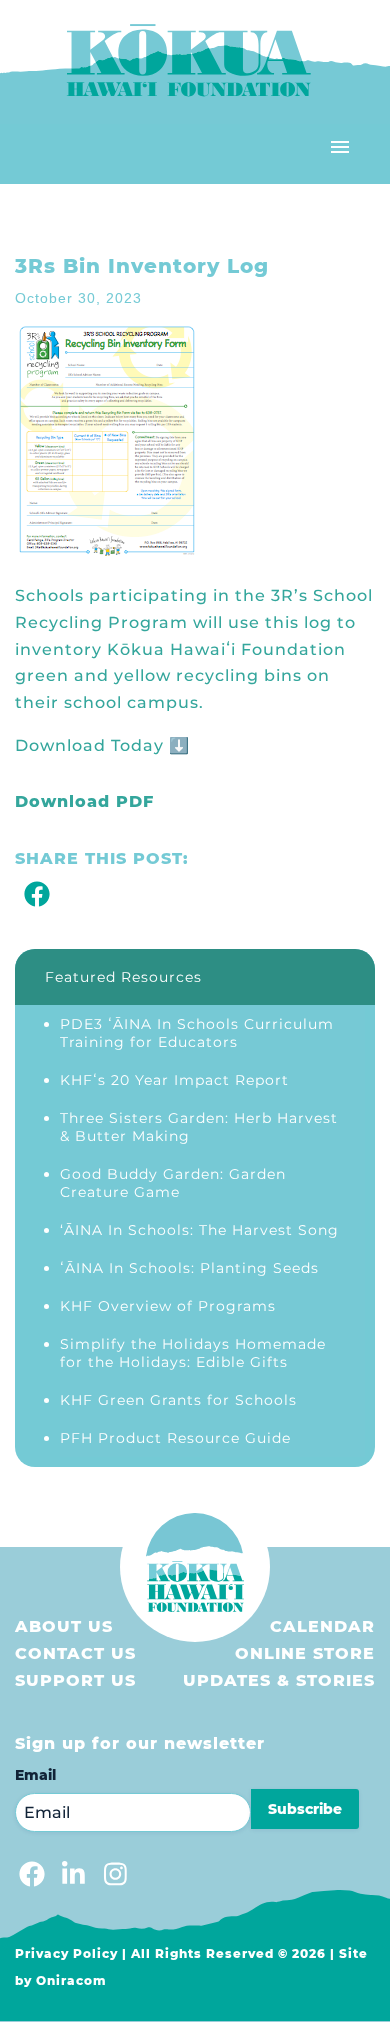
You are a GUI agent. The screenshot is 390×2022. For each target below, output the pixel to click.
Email (35, 1775)
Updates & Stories (279, 1680)
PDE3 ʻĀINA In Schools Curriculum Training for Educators (197, 1033)
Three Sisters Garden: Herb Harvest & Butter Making (199, 1127)
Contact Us (75, 1653)
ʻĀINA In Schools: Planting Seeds (189, 1268)
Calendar (322, 1626)
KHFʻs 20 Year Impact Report (174, 1080)
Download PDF (84, 801)
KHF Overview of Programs (168, 1306)
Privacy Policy (66, 1953)
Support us (75, 1680)
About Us (64, 1626)
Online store (305, 1653)
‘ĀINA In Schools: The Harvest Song (199, 1230)
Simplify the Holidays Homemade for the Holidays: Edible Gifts (193, 1353)
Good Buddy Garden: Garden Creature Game (173, 1183)
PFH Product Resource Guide (175, 1438)
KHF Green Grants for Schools (178, 1400)
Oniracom (71, 1980)
